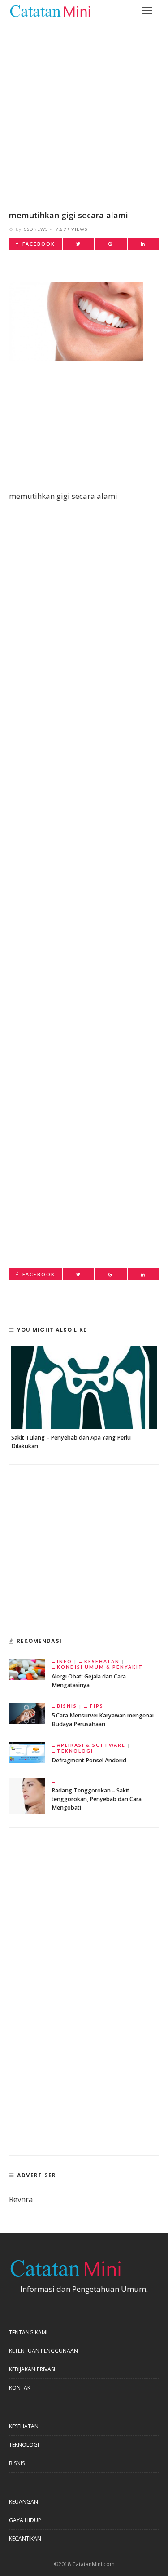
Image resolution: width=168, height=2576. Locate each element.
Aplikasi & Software (91, 1745)
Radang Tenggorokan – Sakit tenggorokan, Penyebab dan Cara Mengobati (97, 1799)
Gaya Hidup (25, 2520)
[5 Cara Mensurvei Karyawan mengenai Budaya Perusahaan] (27, 1713)
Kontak (20, 2388)
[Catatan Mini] (50, 10)
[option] (84, 1398)
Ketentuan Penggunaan (43, 2351)
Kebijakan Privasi (32, 2369)
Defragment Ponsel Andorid (89, 1760)
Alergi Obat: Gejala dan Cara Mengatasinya (89, 1681)
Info (65, 1661)
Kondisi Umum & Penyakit (100, 1667)
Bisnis (67, 1706)
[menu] (147, 11)
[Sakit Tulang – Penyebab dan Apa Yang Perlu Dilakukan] (84, 1387)
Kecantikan (25, 2539)
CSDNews (36, 229)
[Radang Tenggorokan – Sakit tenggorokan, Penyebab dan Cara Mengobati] (27, 1795)
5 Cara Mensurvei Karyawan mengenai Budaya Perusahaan (103, 1720)
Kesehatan (102, 1661)
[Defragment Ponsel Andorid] (27, 1752)
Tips (96, 1706)
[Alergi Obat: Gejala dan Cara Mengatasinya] (27, 1668)
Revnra (21, 2199)
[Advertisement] (84, 109)
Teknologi (75, 1751)
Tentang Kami (28, 2332)
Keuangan (24, 2502)
